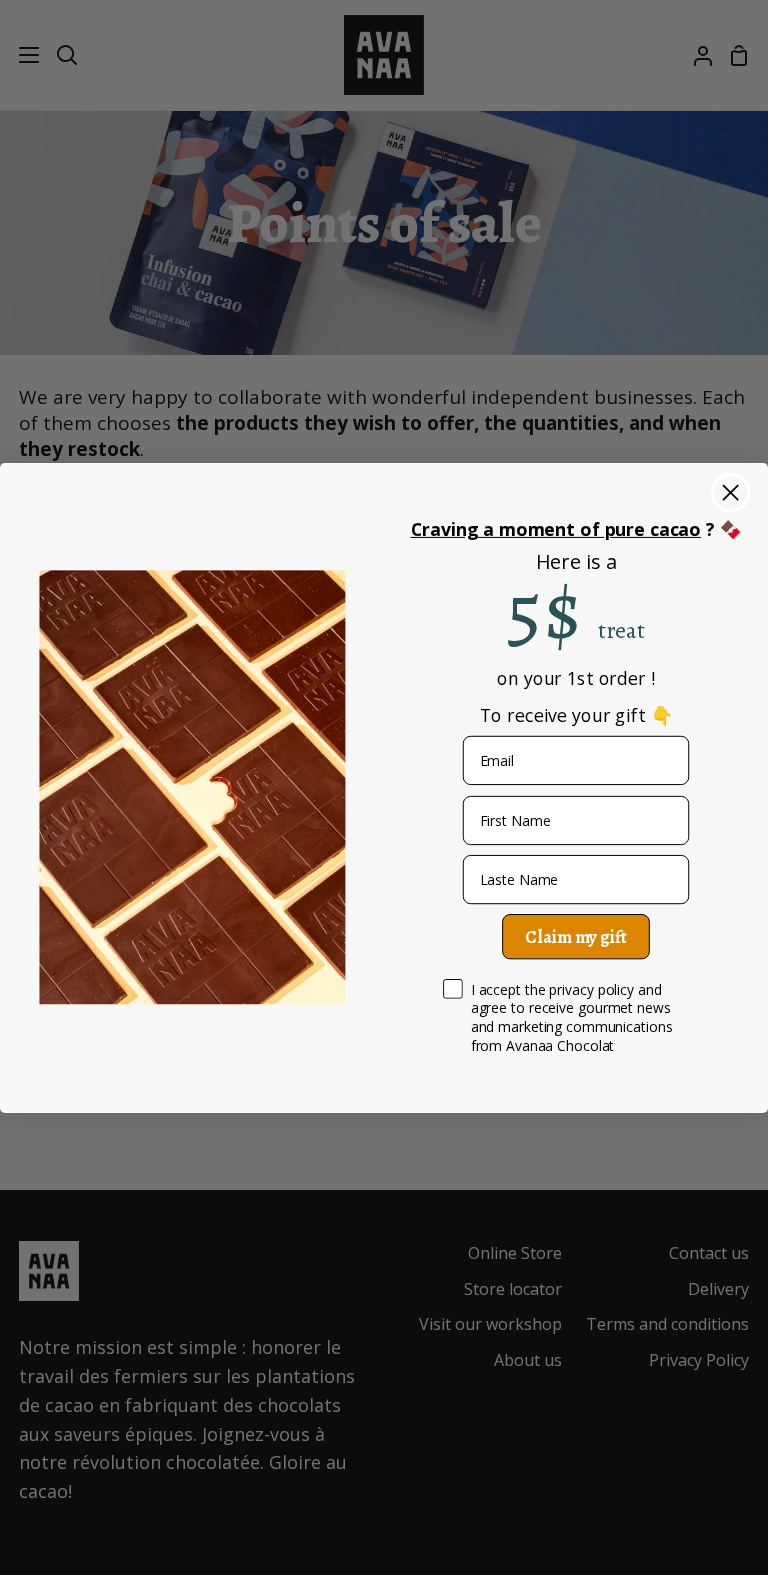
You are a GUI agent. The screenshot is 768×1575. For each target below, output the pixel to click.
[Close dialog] (730, 491)
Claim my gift (575, 937)
